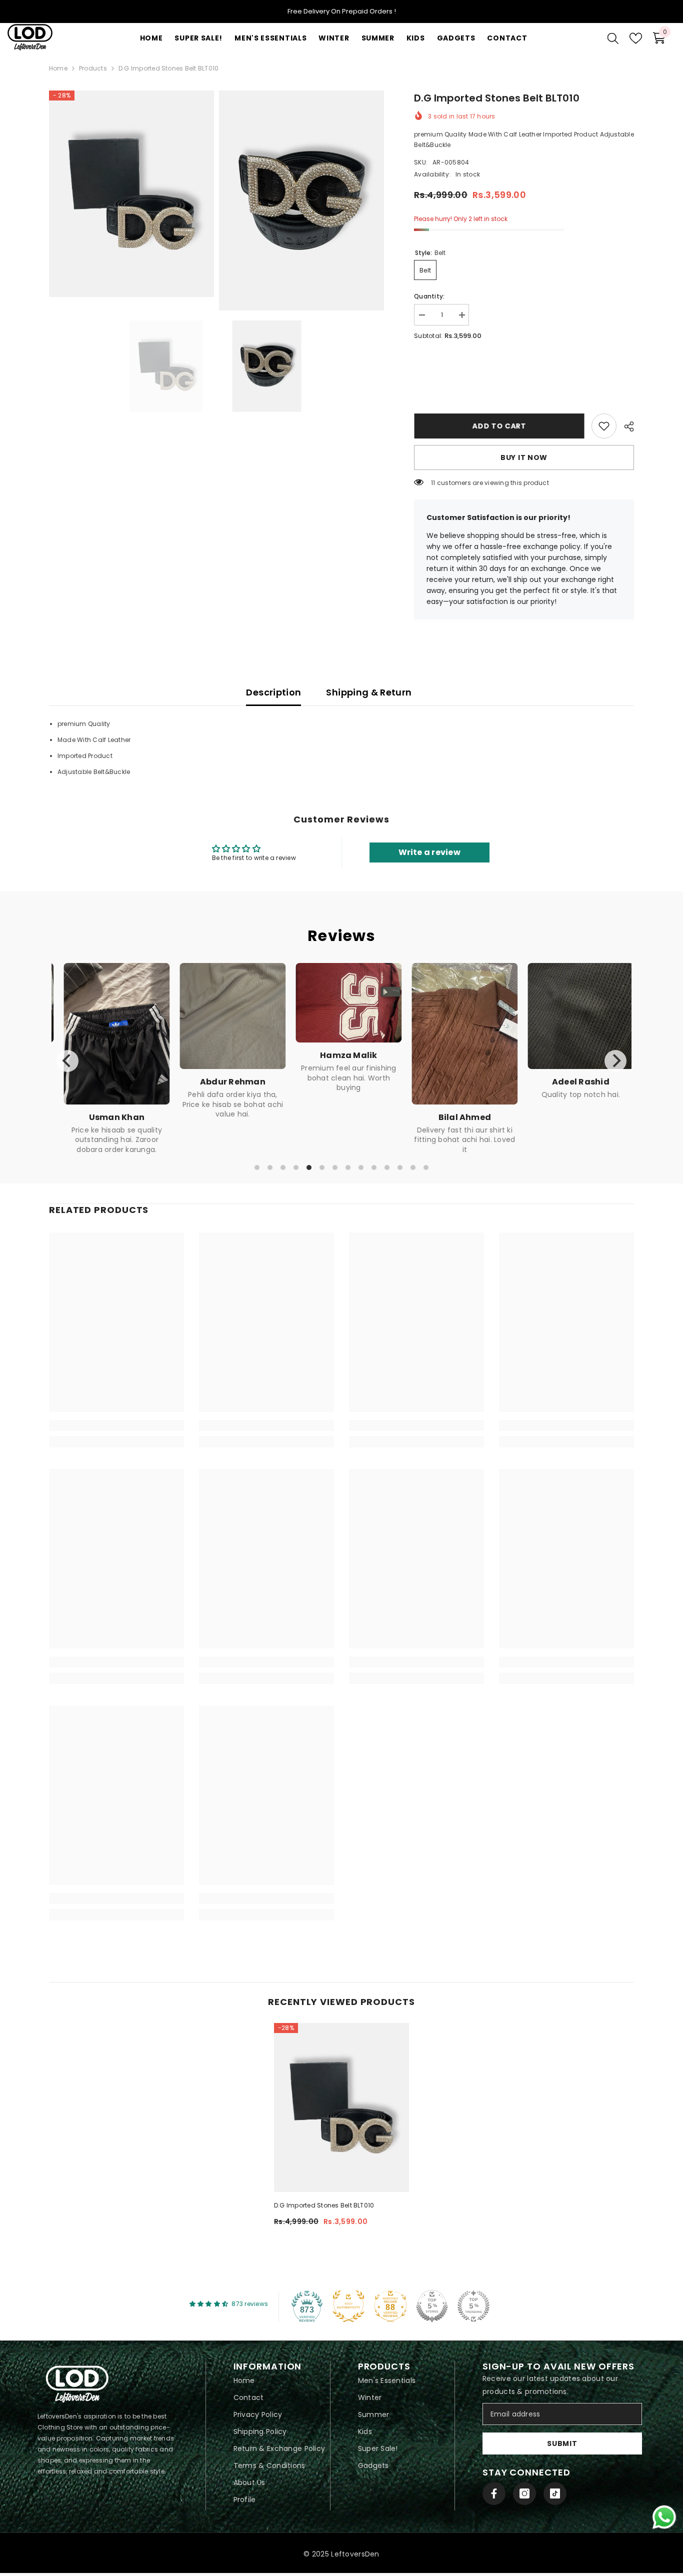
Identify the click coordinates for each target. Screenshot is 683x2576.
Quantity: (429, 296)
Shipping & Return (369, 692)
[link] (604, 426)
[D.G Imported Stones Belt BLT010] (341, 2107)
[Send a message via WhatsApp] (664, 2517)
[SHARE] (625, 426)
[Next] (615, 1061)
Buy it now (524, 457)
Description (273, 692)
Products (93, 68)
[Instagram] (524, 2493)
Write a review (429, 852)
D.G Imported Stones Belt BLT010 (324, 2205)
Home (58, 68)
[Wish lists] (636, 38)
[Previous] (67, 1061)
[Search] (613, 38)
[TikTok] (555, 2493)
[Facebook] (494, 2493)
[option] (166, 366)
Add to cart (499, 426)
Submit (562, 2443)
